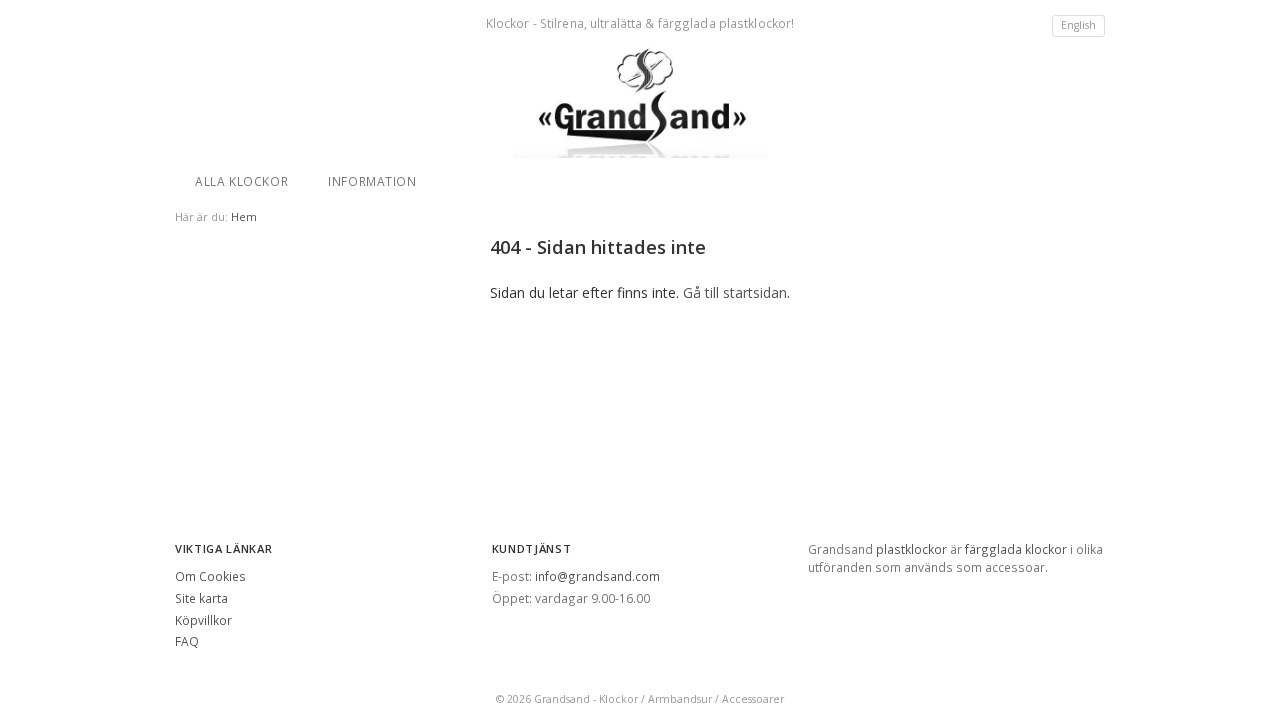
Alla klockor (241, 181)
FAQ (187, 641)
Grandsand (562, 699)
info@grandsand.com (597, 576)
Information (372, 181)
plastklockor (911, 549)
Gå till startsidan (735, 292)
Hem (244, 216)
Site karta (201, 598)
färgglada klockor (1016, 549)
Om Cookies (210, 576)
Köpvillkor (203, 620)
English (1078, 25)
